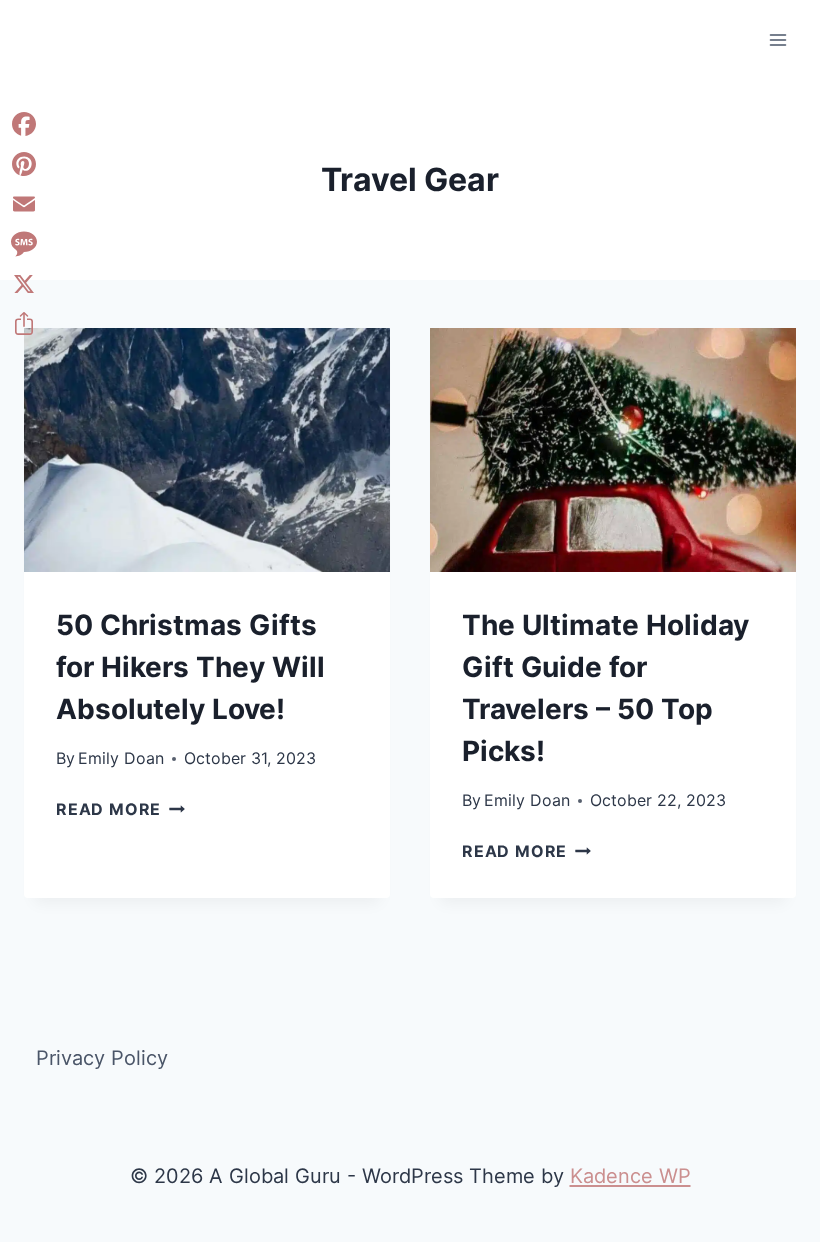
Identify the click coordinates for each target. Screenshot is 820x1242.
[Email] (24, 204)
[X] (24, 284)
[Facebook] (24, 124)
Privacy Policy (102, 1058)
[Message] (24, 244)
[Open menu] (777, 39)
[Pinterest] (24, 164)
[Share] (24, 324)
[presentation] (207, 450)
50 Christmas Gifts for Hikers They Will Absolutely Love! (190, 667)
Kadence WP (630, 1176)
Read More (120, 809)
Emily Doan (121, 758)
